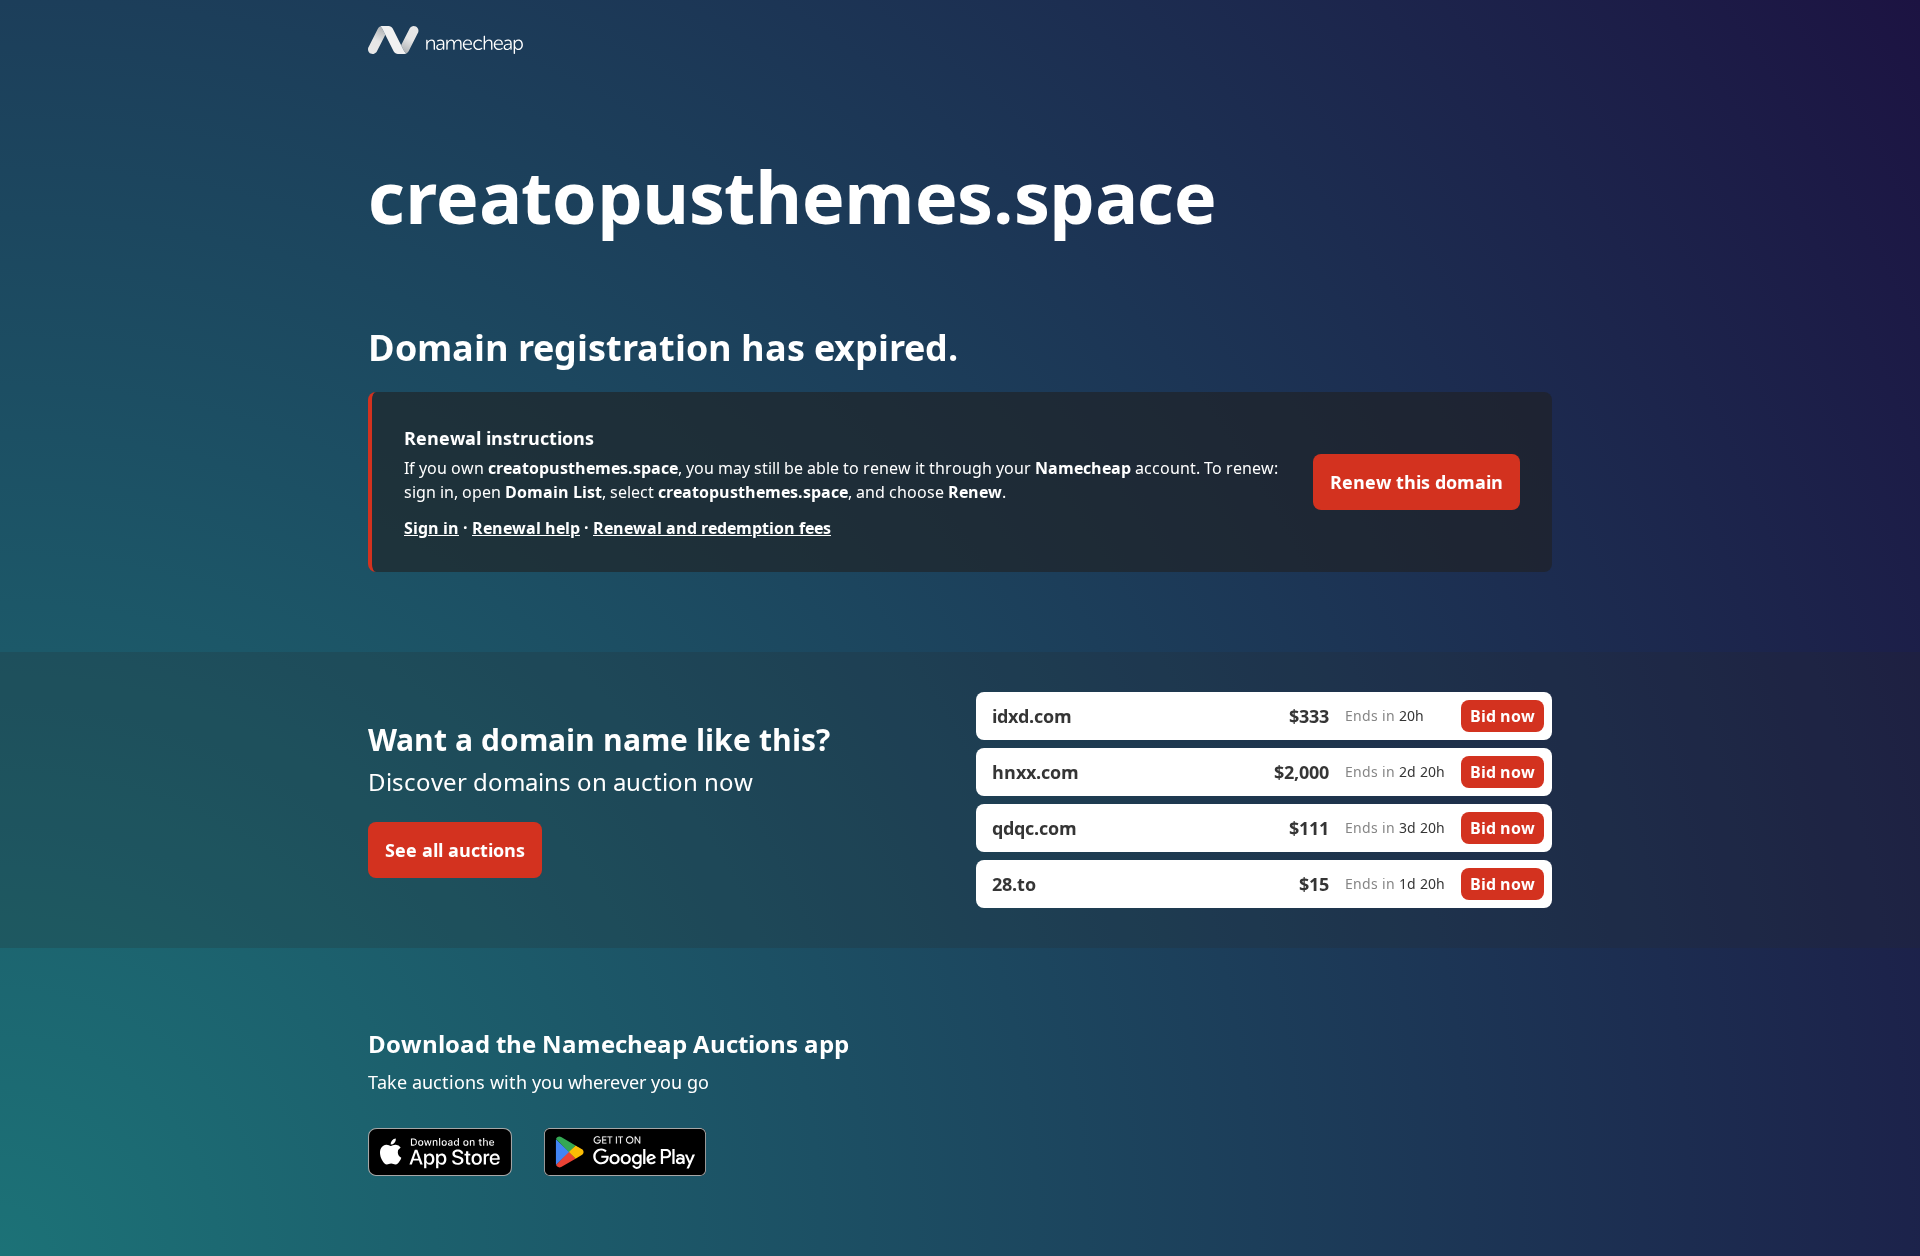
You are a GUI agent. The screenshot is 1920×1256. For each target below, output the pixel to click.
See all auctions (455, 850)
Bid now (1502, 716)
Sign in (431, 528)
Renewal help (526, 528)
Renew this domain (1416, 482)
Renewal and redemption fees (712, 528)
